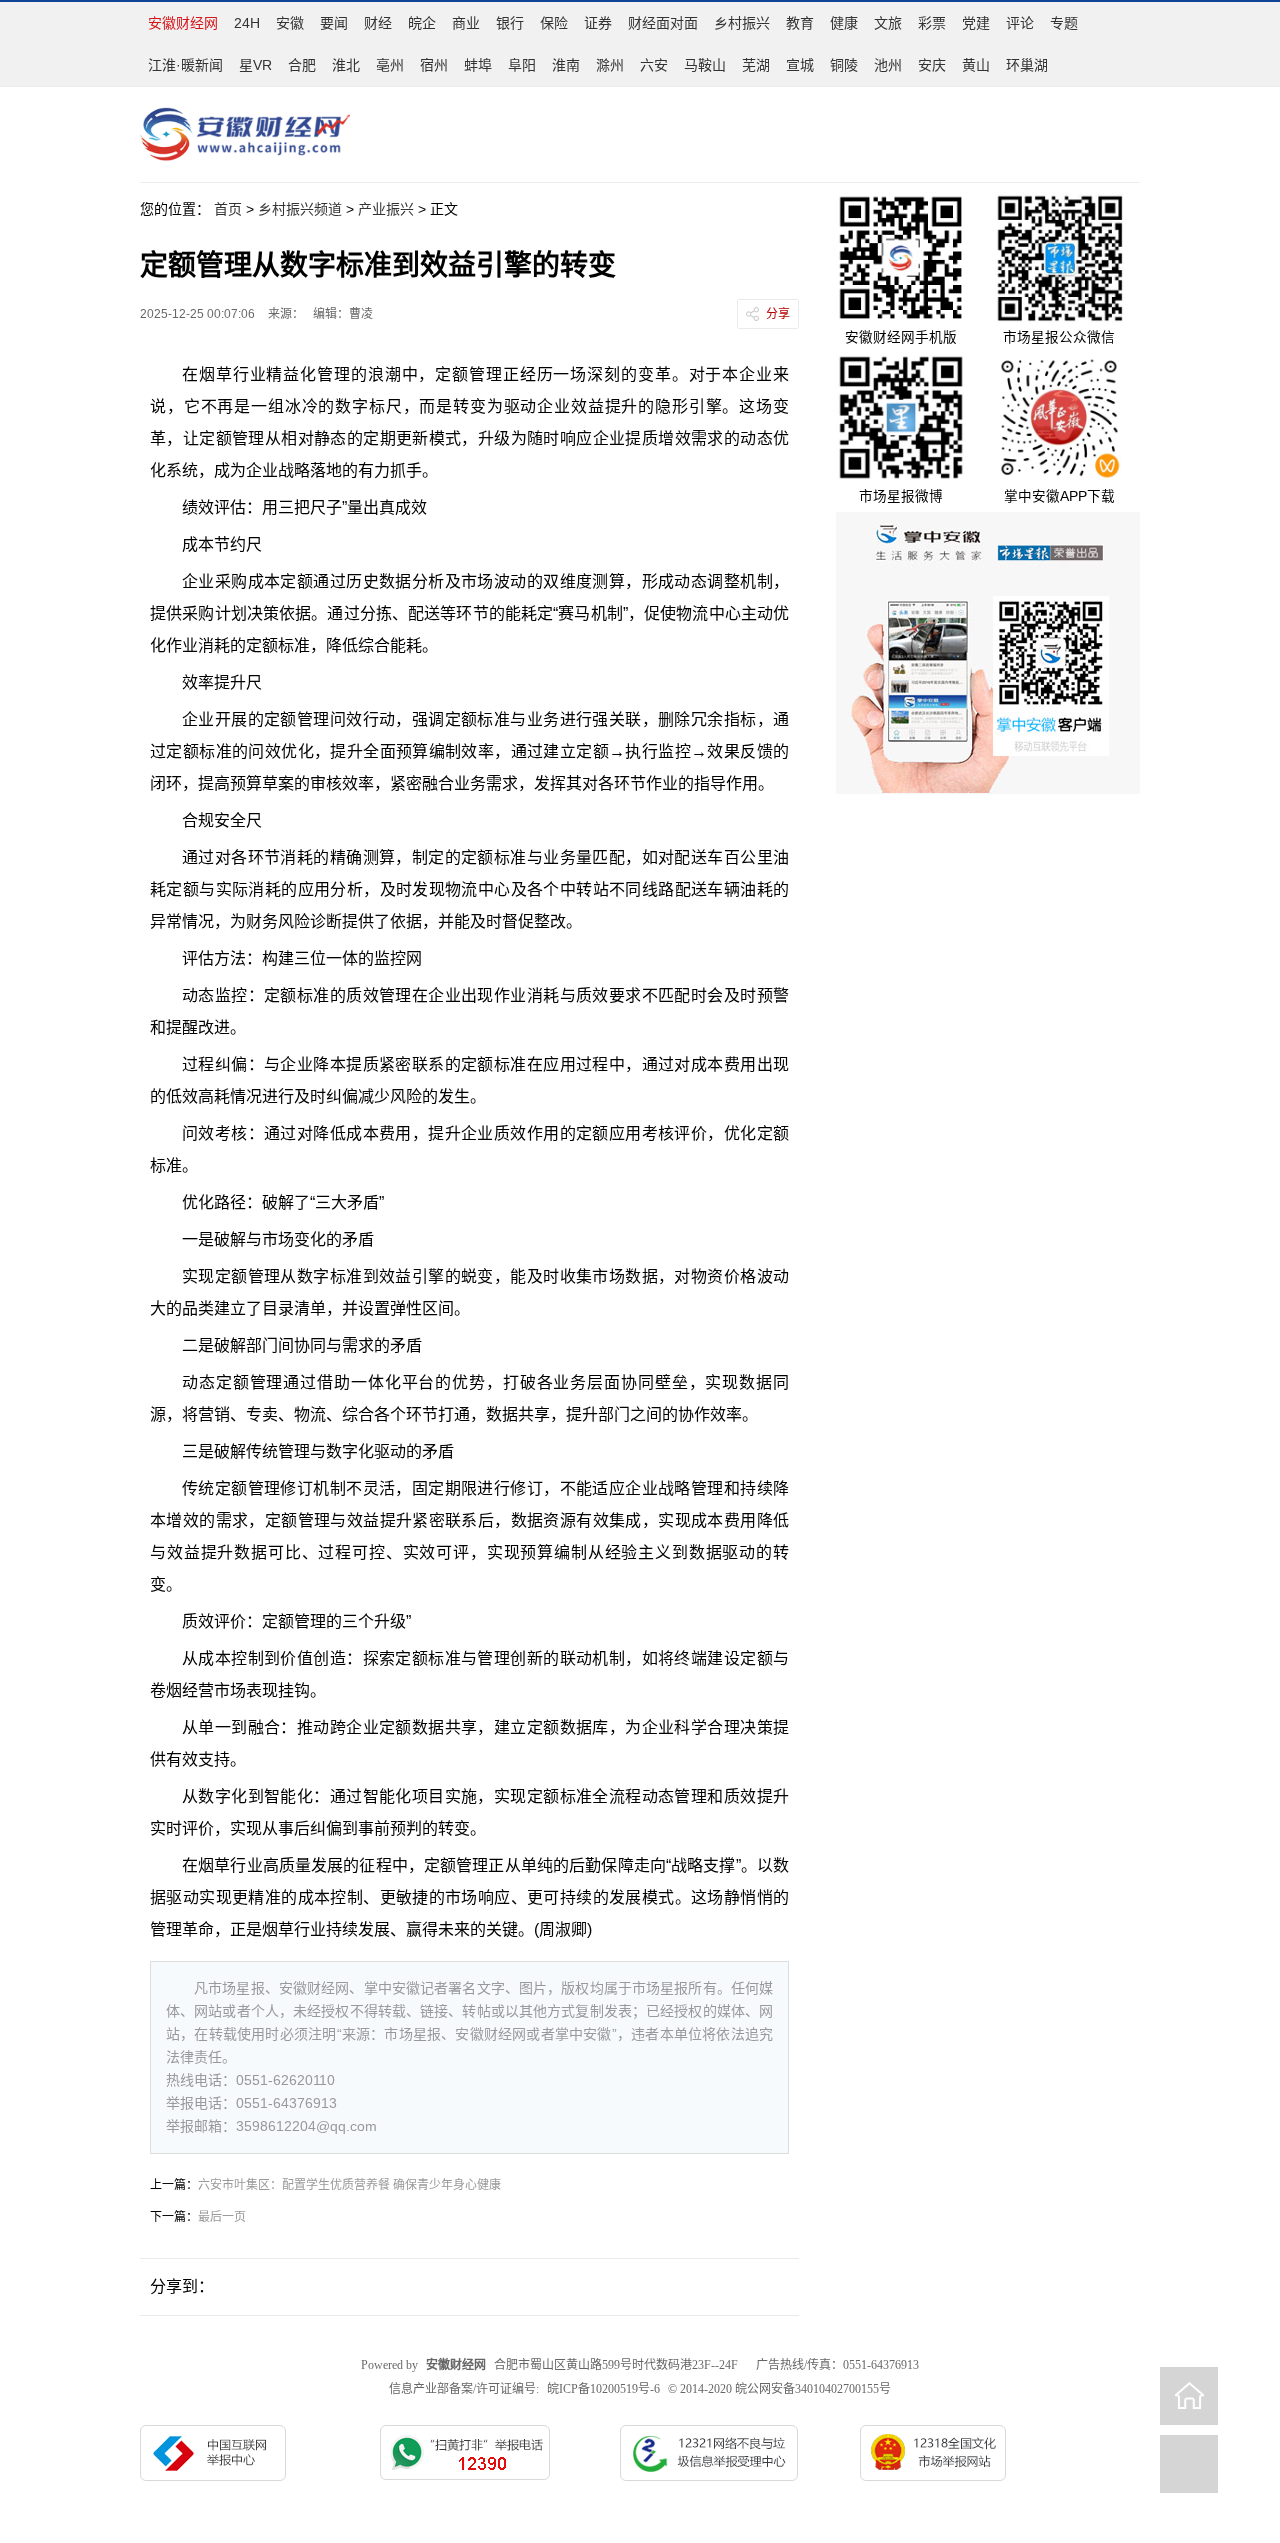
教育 (800, 23)
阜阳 (522, 65)
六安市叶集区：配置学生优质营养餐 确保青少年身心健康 (349, 2185)
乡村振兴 (742, 23)
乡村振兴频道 (300, 209)
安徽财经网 (183, 23)
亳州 (390, 65)
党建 (976, 23)
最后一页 (222, 2217)
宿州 (434, 65)
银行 (510, 23)
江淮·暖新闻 (185, 65)
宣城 (800, 65)
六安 (654, 65)
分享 (778, 314)
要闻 (334, 23)
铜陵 (844, 65)
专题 (1064, 23)
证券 (598, 23)
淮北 (346, 65)
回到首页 (1189, 2396)
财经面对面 (663, 23)
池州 (888, 65)
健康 (844, 23)
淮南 (566, 65)
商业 (466, 23)
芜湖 (756, 65)
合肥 (302, 65)
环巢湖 (1027, 65)
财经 (378, 23)
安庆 (932, 65)
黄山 (976, 65)
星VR (255, 65)
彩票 (932, 23)
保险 (554, 23)
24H (247, 23)
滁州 (610, 65)
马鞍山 (705, 65)
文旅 (888, 23)
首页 (228, 209)
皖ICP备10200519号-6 (603, 2389)
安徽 (290, 23)
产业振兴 (386, 209)
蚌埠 (478, 65)
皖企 (422, 23)
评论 (1020, 23)
